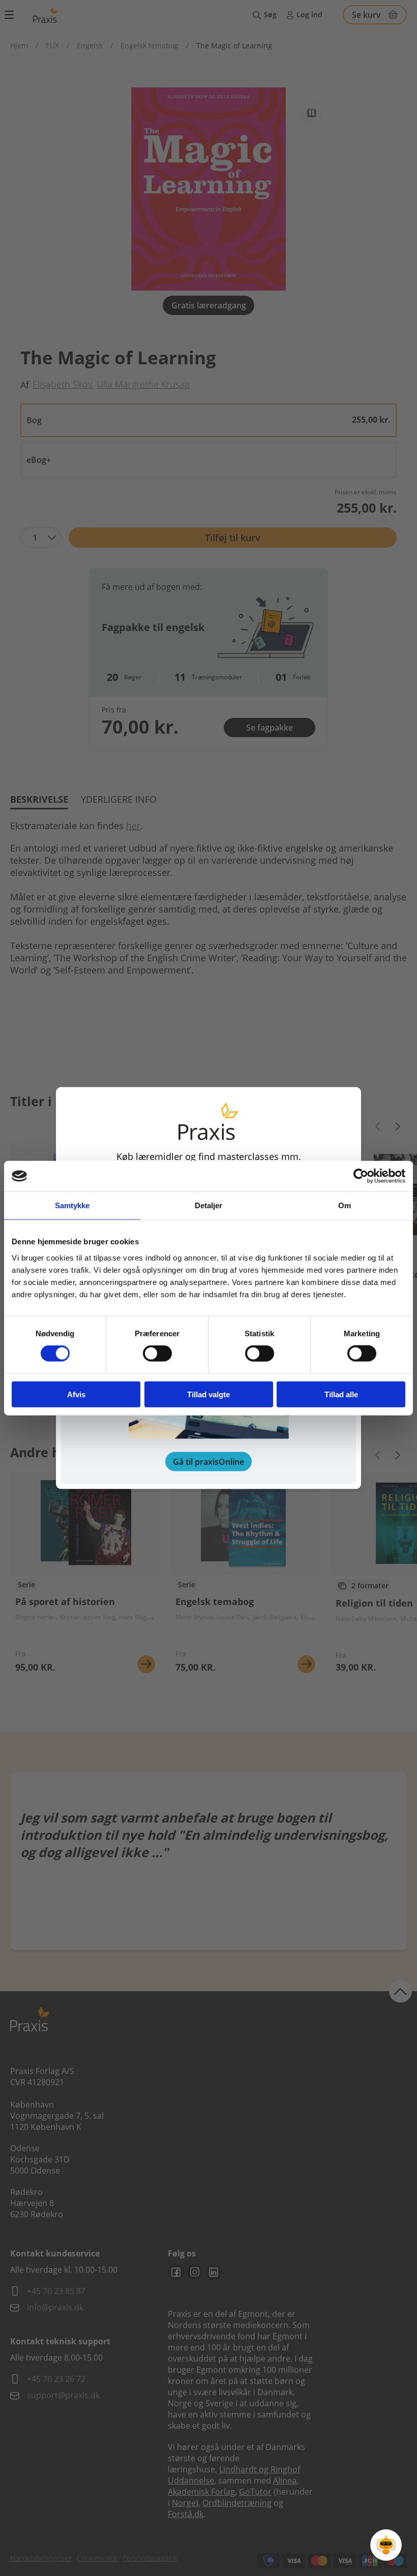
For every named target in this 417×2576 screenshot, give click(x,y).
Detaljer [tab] (209, 1205)
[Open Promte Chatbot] (386, 2545)
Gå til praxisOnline (208, 1461)
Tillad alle (341, 1394)
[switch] (157, 1354)
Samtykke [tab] (72, 1205)
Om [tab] (345, 1205)
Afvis (76, 1394)
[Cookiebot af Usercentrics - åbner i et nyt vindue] (361, 1176)
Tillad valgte (208, 1394)
